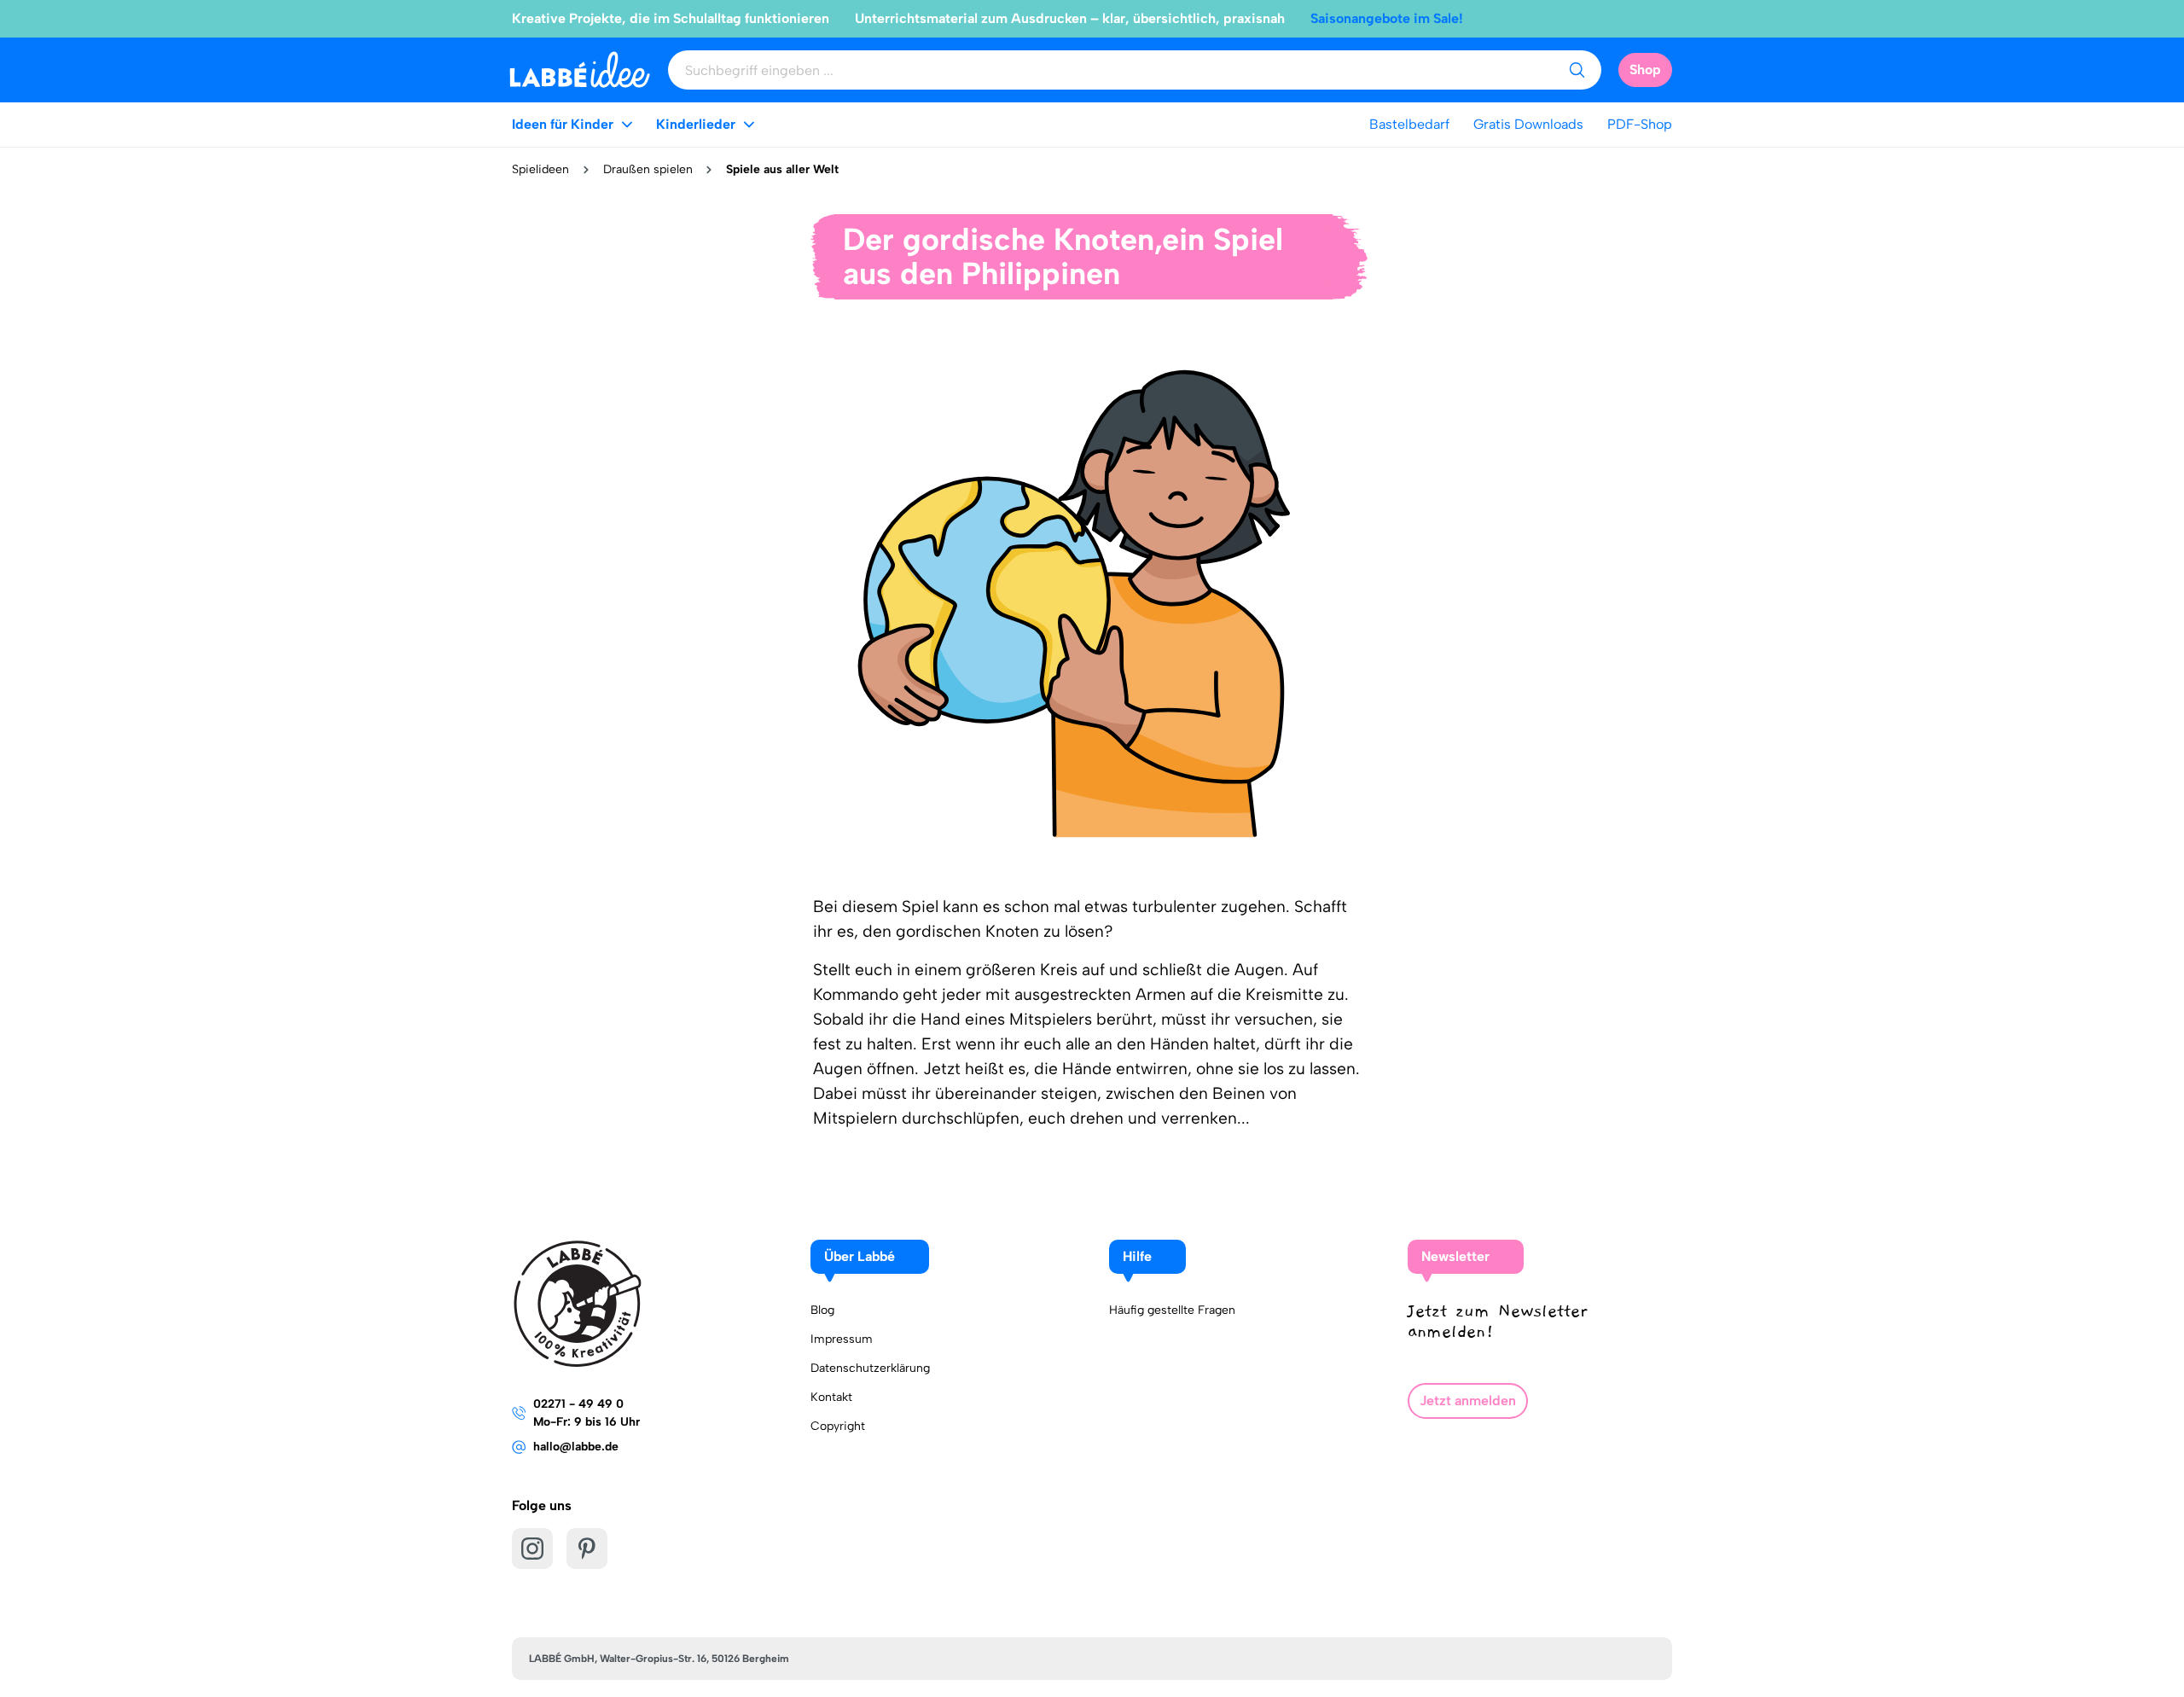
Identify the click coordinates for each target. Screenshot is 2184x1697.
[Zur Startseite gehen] (580, 70)
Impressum (842, 1339)
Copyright (838, 1426)
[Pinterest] (587, 1549)
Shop (1645, 70)
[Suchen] (1577, 70)
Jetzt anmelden (1468, 1401)
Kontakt (831, 1397)
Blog (822, 1310)
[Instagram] (532, 1549)
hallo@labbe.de (576, 1447)
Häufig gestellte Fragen (1172, 1310)
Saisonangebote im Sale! (1387, 18)
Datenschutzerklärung (870, 1368)
